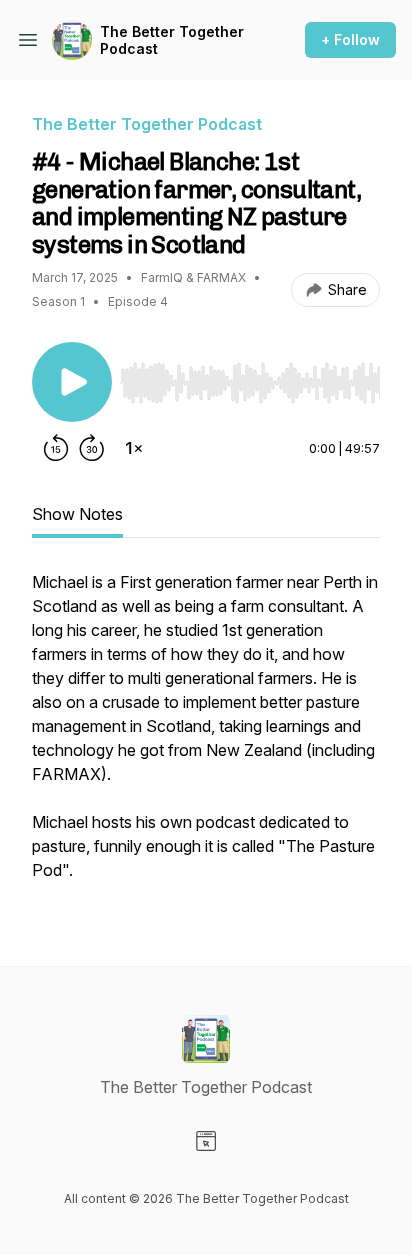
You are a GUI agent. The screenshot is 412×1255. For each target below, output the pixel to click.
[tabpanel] (206, 736)
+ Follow (350, 39)
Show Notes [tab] (77, 514)
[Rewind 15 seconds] (56, 448)
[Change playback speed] (134, 448)
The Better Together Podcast (172, 40)
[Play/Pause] (72, 382)
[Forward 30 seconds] (92, 448)
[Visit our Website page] (206, 1141)
